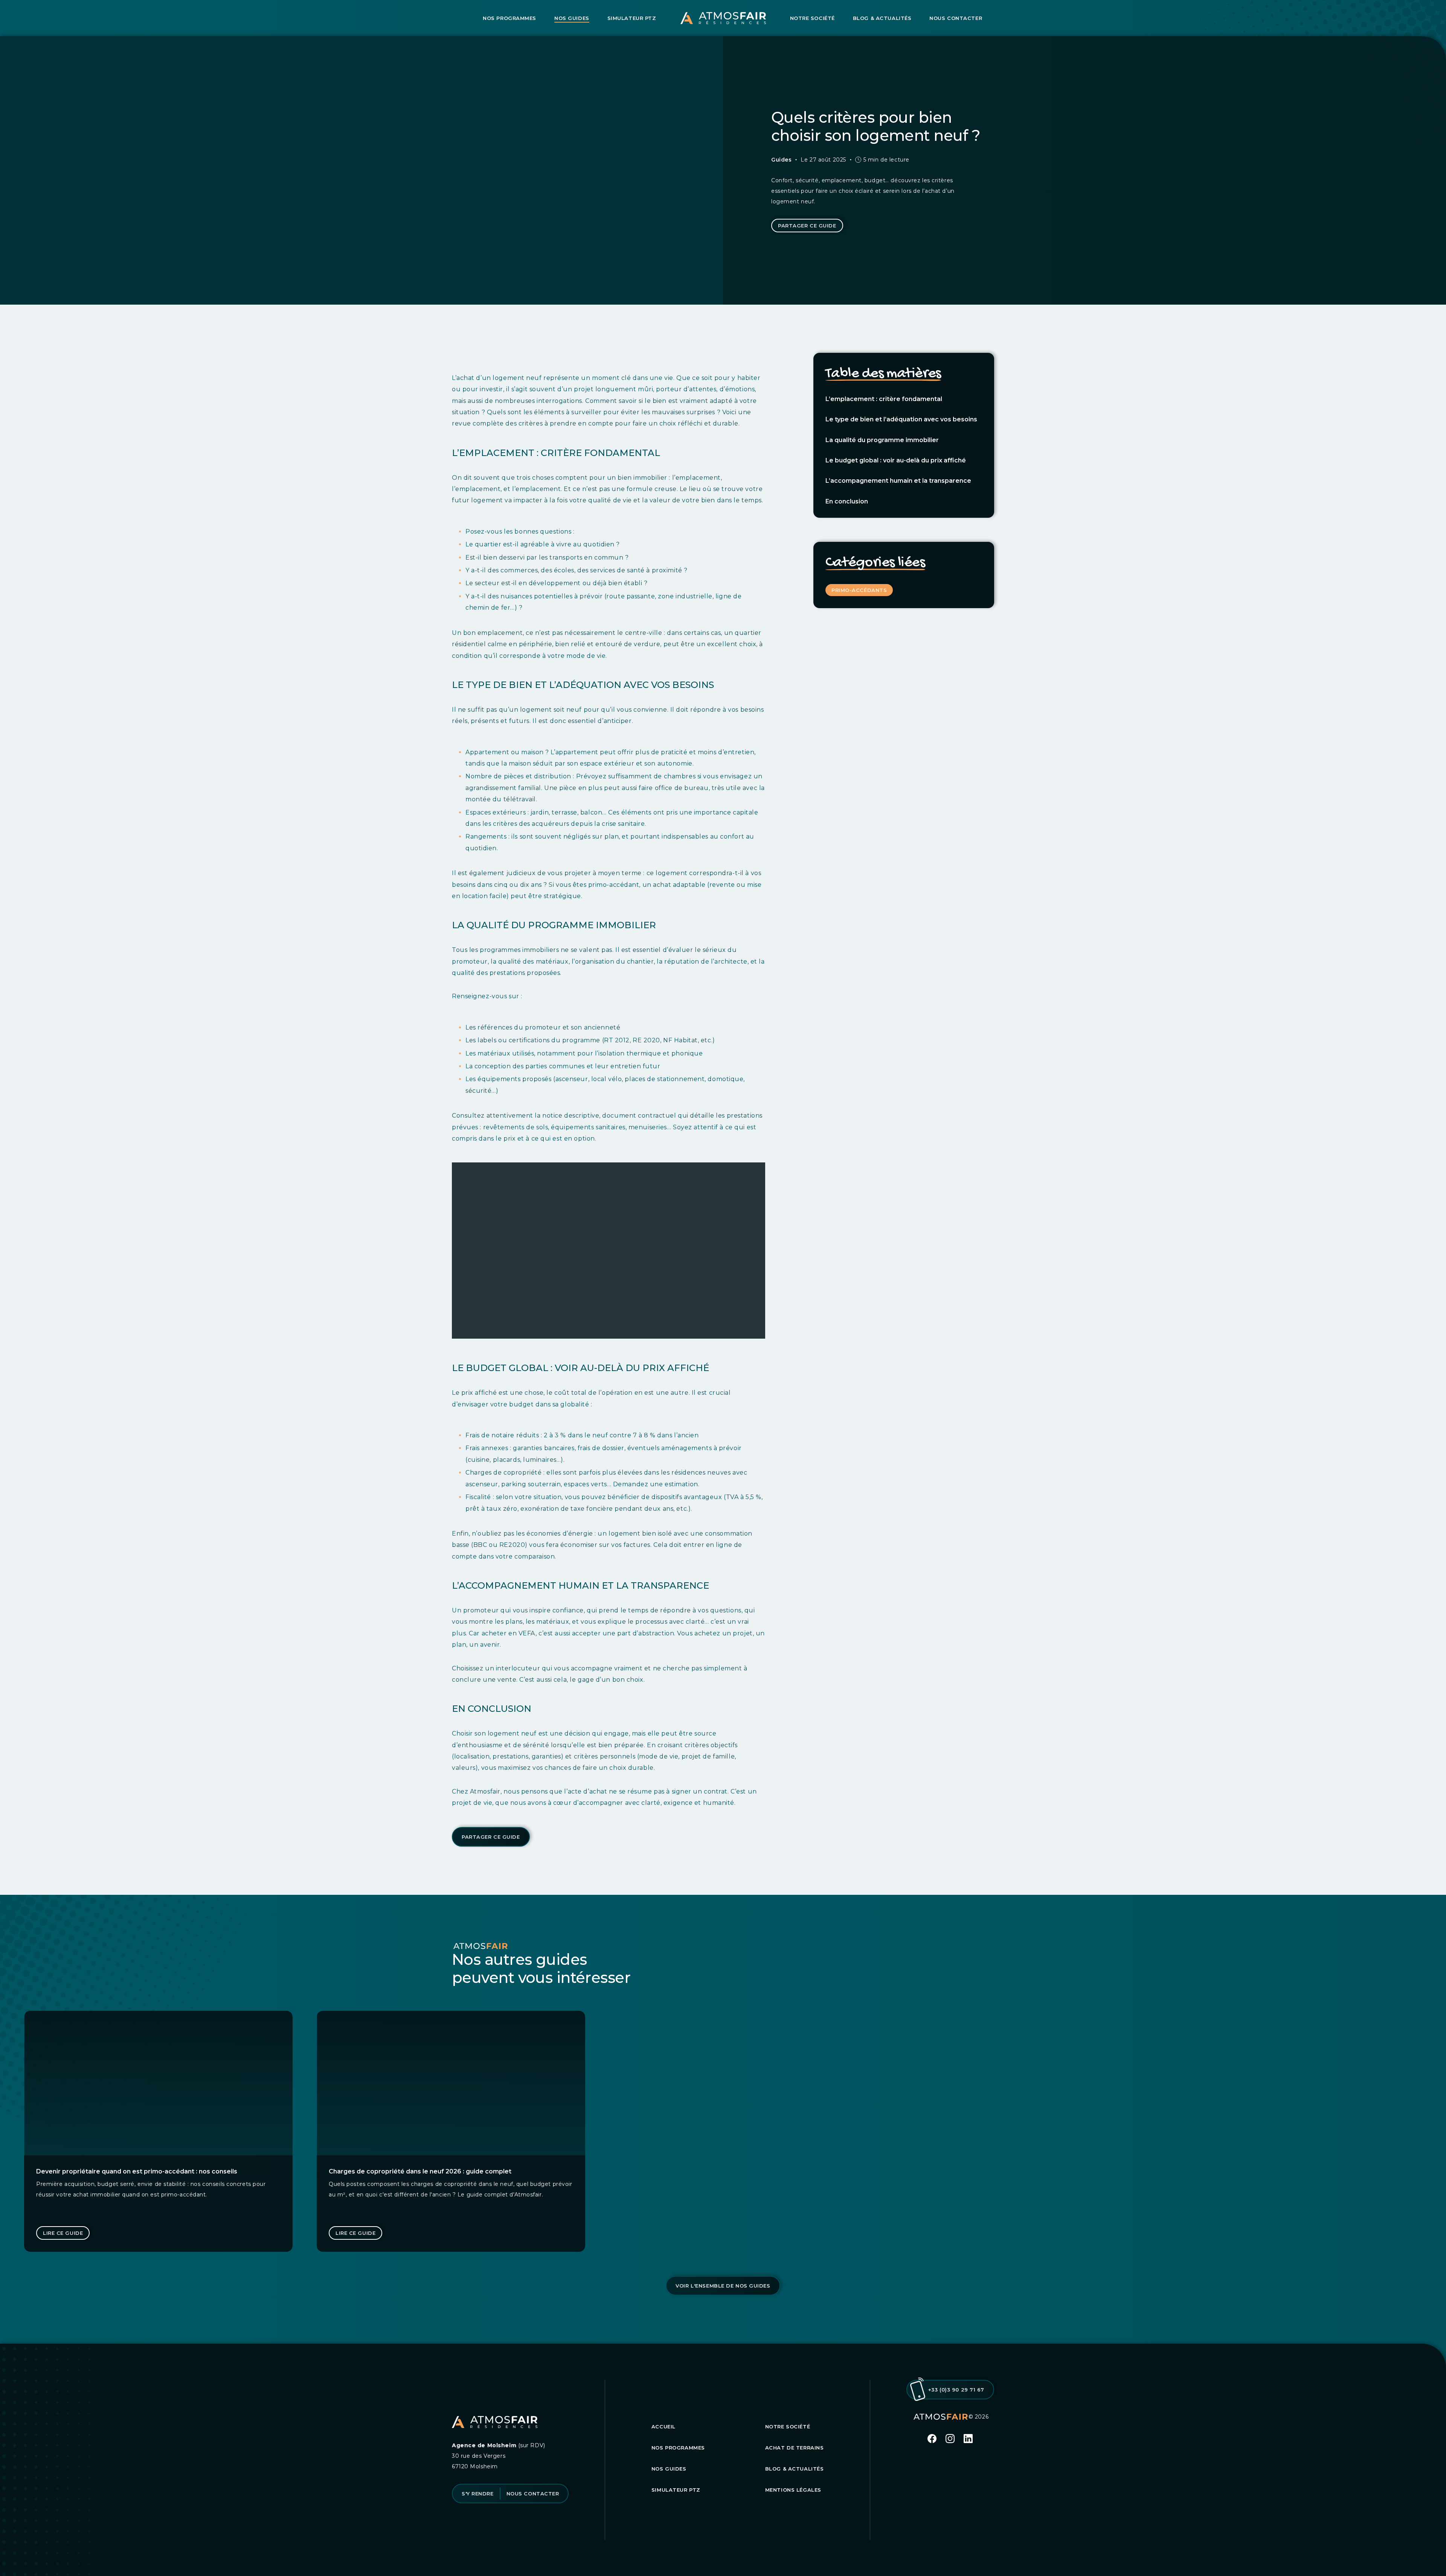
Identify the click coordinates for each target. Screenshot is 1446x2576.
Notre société (812, 18)
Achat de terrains (795, 2448)
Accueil (664, 2427)
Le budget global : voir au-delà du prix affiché (896, 460)
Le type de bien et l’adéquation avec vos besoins (901, 419)
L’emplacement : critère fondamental (884, 399)
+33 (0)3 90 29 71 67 (956, 2390)
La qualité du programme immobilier (882, 440)
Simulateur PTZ (632, 18)
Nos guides (572, 18)
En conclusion (847, 501)
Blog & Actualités (882, 18)
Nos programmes (509, 18)
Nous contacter (956, 18)
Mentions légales (793, 2490)
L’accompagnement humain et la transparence (898, 481)
